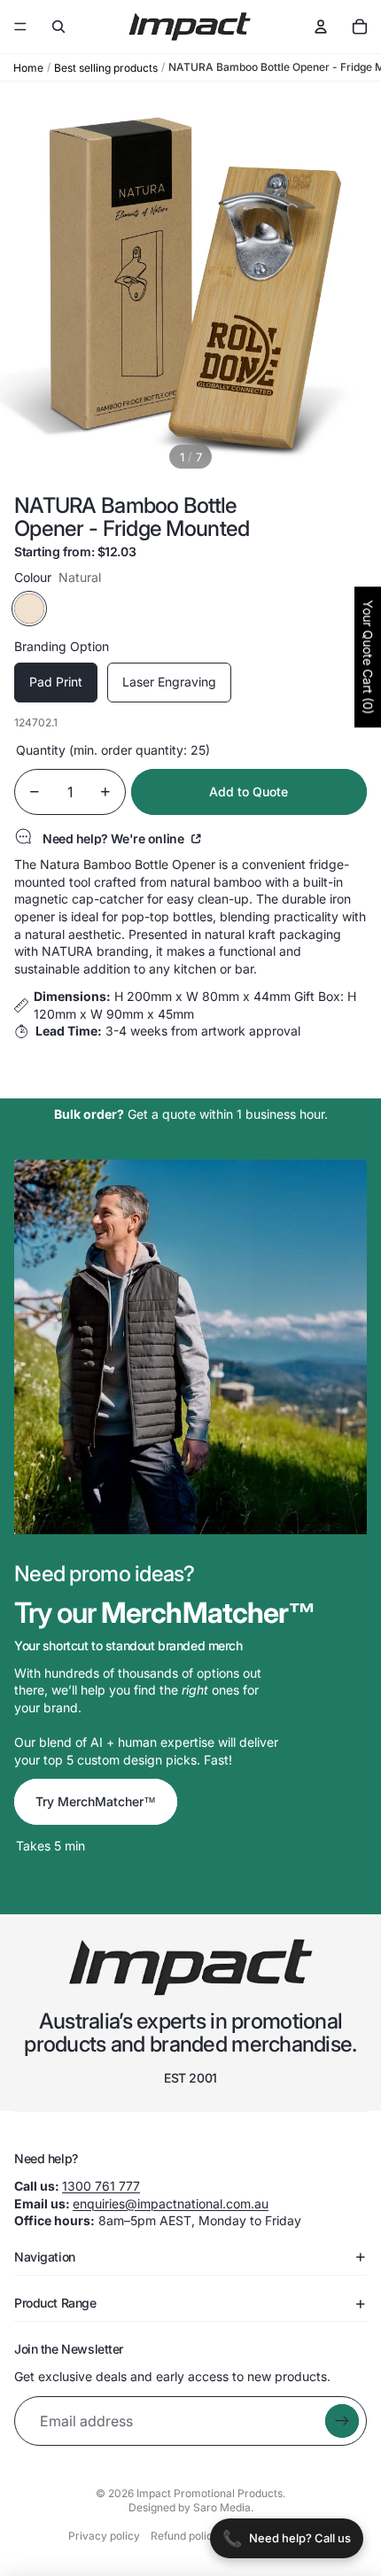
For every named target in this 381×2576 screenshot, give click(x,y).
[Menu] (20, 27)
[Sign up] (342, 2421)
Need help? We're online (115, 838)
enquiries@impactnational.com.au (171, 2204)
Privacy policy (104, 2536)
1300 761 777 (101, 2186)
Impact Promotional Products (210, 2493)
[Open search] (58, 27)
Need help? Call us (287, 2538)
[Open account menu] (321, 27)
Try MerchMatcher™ (96, 1801)
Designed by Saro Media (190, 2507)
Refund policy (185, 2536)
